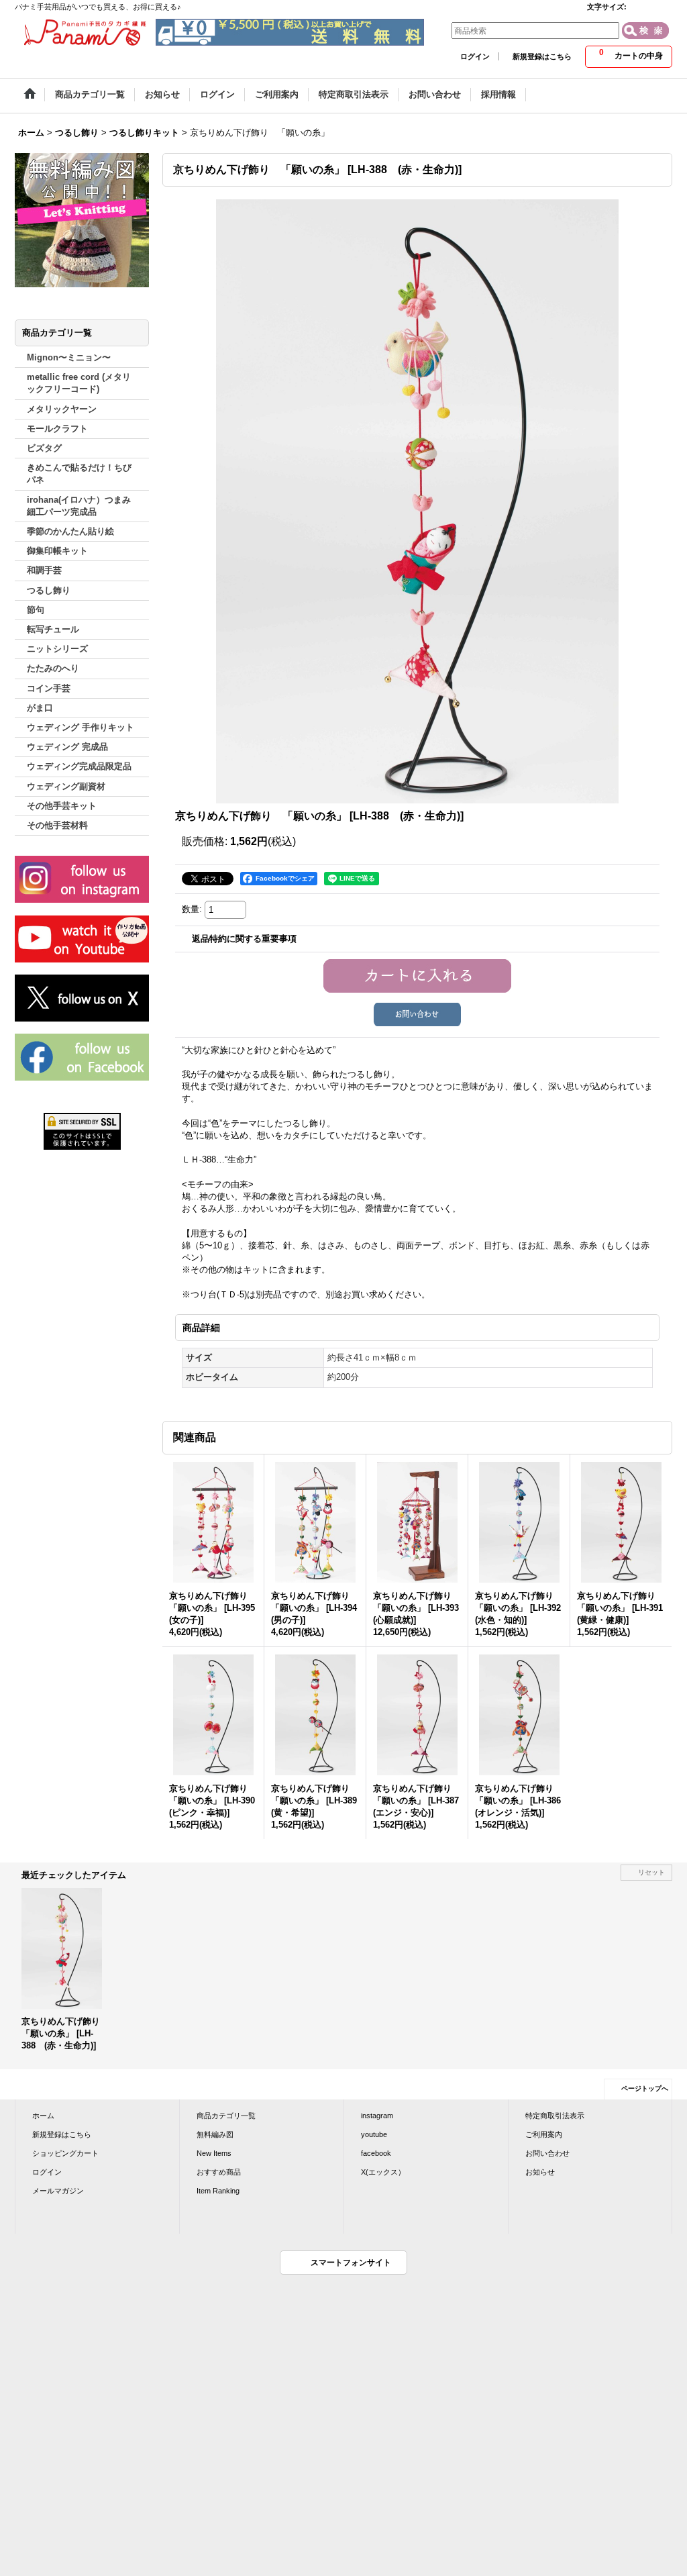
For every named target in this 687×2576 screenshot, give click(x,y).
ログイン (475, 56)
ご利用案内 (544, 2134)
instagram (377, 2116)
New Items (214, 2153)
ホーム (43, 2116)
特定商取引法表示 (555, 2116)
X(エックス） (383, 2172)
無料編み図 (215, 2134)
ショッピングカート (65, 2153)
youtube (374, 2134)
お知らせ (540, 2172)
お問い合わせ (547, 2153)
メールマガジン (58, 2191)
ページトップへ (645, 2088)
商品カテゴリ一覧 (226, 2116)
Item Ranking (218, 2191)
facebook (376, 2153)
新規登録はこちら (542, 56)
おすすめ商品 (219, 2172)
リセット (651, 1872)
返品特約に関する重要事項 (244, 939)
